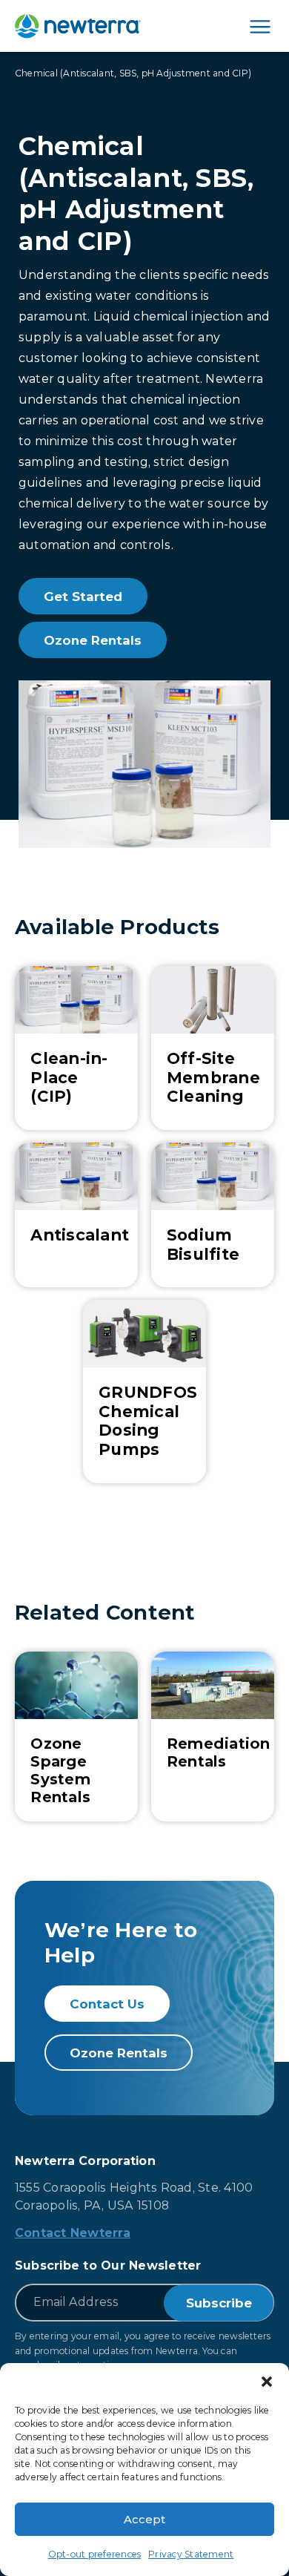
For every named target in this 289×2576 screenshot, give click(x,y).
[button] (267, 2382)
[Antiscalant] (76, 1215)
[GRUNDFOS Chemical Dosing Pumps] (144, 1391)
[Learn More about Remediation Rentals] (213, 1736)
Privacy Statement (191, 2554)
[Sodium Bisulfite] (213, 1215)
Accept (144, 2519)
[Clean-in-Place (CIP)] (76, 1048)
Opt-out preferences (95, 2554)
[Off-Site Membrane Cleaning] (213, 1048)
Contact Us (107, 2004)
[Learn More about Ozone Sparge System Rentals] (76, 1736)
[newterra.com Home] (78, 26)
